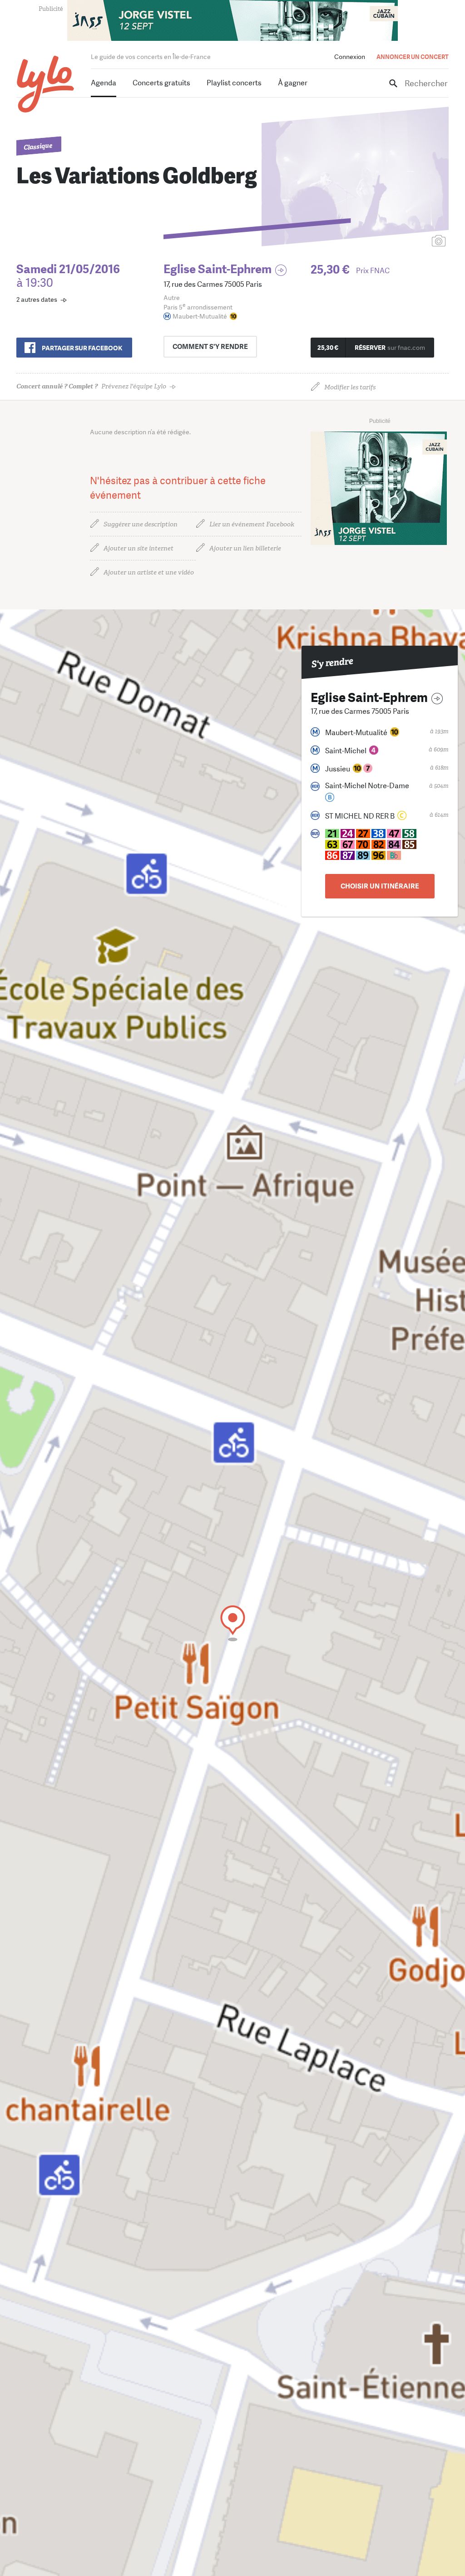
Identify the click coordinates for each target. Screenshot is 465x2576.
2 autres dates (37, 299)
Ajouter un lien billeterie (245, 548)
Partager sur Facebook (82, 348)
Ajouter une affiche (398, 242)
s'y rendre (210, 347)
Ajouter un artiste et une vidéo (149, 572)
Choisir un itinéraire (380, 886)
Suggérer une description (141, 524)
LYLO (46, 84)
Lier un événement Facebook (252, 524)
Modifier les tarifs (350, 387)
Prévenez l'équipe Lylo (91, 386)
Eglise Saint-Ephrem (218, 269)
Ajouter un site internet (139, 548)
